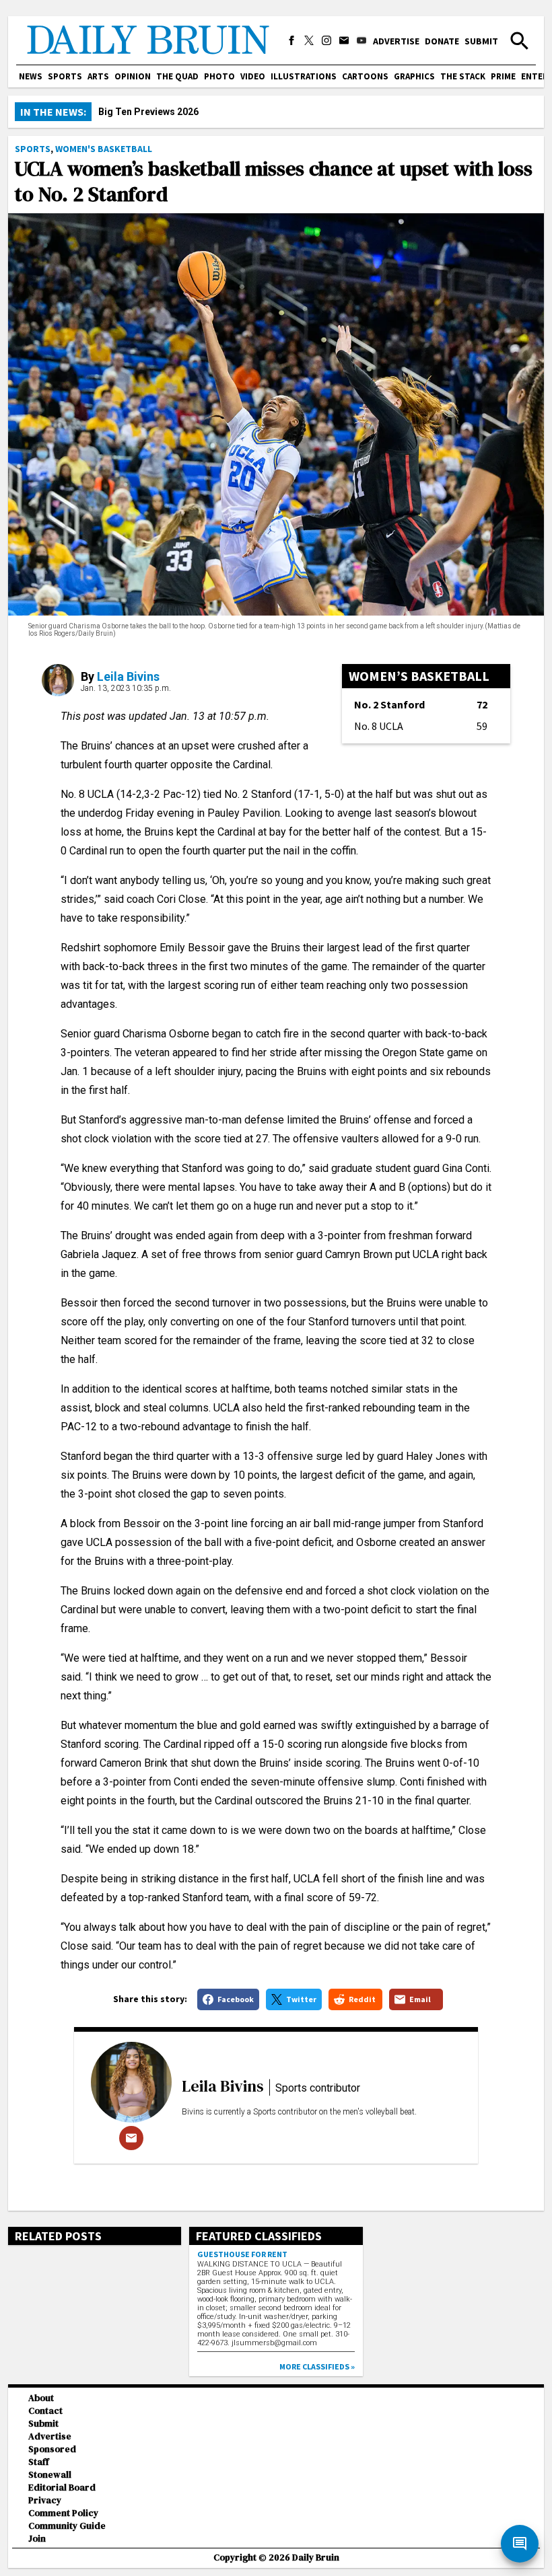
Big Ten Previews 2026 (148, 112)
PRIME (503, 76)
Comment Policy (63, 2513)
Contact (45, 2411)
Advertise (396, 41)
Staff (39, 2462)
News (31, 76)
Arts (98, 76)
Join (37, 2539)
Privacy (45, 2500)
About (41, 2398)
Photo (219, 76)
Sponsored (52, 2449)
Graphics (414, 76)
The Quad (177, 76)
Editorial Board (62, 2488)
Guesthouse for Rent (242, 2254)
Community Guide (67, 2526)
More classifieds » (317, 2366)
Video (253, 76)
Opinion (133, 76)
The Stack (463, 76)
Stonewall (50, 2475)
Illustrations (304, 76)
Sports (65, 76)
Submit (481, 41)
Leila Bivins (128, 676)
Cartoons (365, 76)
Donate (442, 41)
